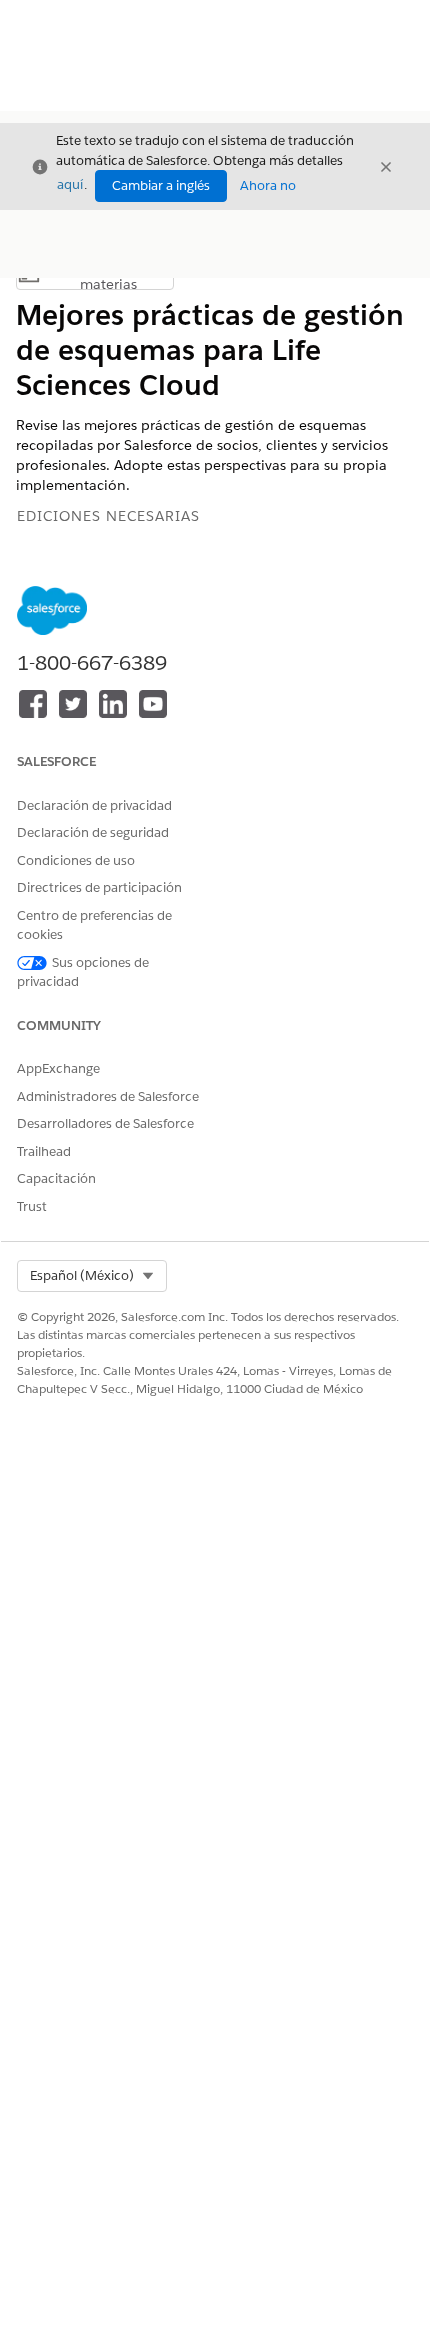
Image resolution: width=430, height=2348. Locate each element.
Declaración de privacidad (94, 805)
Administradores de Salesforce (108, 1096)
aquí (70, 184)
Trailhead (44, 1151)
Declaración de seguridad (93, 832)
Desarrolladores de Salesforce (105, 1123)
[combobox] (92, 1276)
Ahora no (268, 185)
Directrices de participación (99, 887)
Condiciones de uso (76, 860)
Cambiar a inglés (161, 185)
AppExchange (58, 1068)
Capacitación (56, 1178)
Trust (32, 1206)
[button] (92, 1276)
